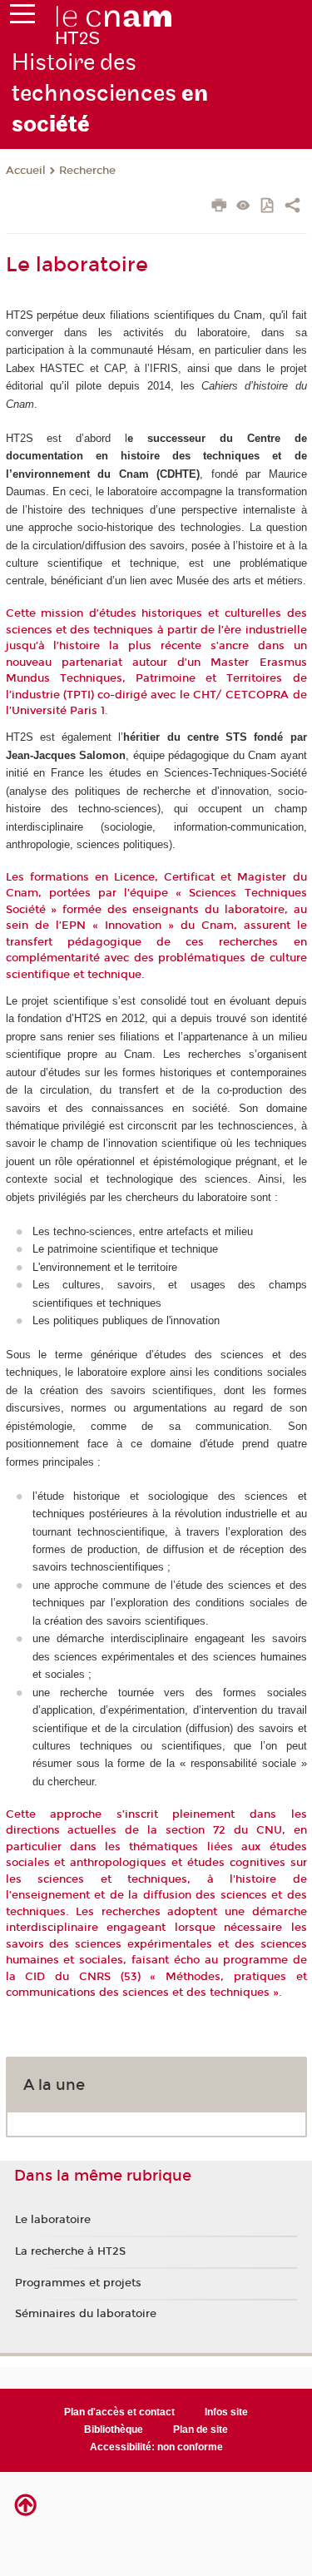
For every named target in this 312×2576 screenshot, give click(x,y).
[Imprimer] (219, 207)
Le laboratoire (53, 2220)
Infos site (226, 2412)
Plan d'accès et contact (119, 2412)
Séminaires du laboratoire (86, 2314)
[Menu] (22, 17)
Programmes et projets (78, 2283)
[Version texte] (243, 207)
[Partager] (292, 207)
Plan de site (201, 2430)
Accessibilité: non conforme (156, 2447)
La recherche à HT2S (70, 2251)
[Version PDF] (268, 207)
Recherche (87, 171)
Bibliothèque (114, 2430)
